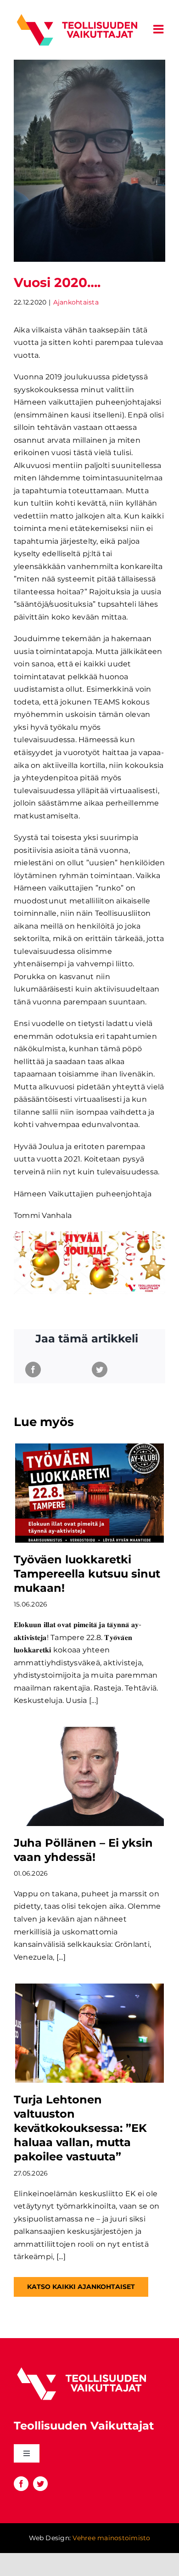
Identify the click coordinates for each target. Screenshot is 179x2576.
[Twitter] (100, 1370)
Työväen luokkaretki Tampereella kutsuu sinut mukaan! (87, 1574)
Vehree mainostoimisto (111, 2538)
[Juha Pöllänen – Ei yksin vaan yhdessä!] (89, 1776)
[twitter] (40, 2484)
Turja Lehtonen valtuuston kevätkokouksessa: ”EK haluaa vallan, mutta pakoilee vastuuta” (80, 2128)
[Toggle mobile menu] (159, 29)
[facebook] (21, 2484)
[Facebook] (33, 1370)
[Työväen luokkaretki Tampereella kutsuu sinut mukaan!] (89, 1493)
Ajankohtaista (76, 302)
